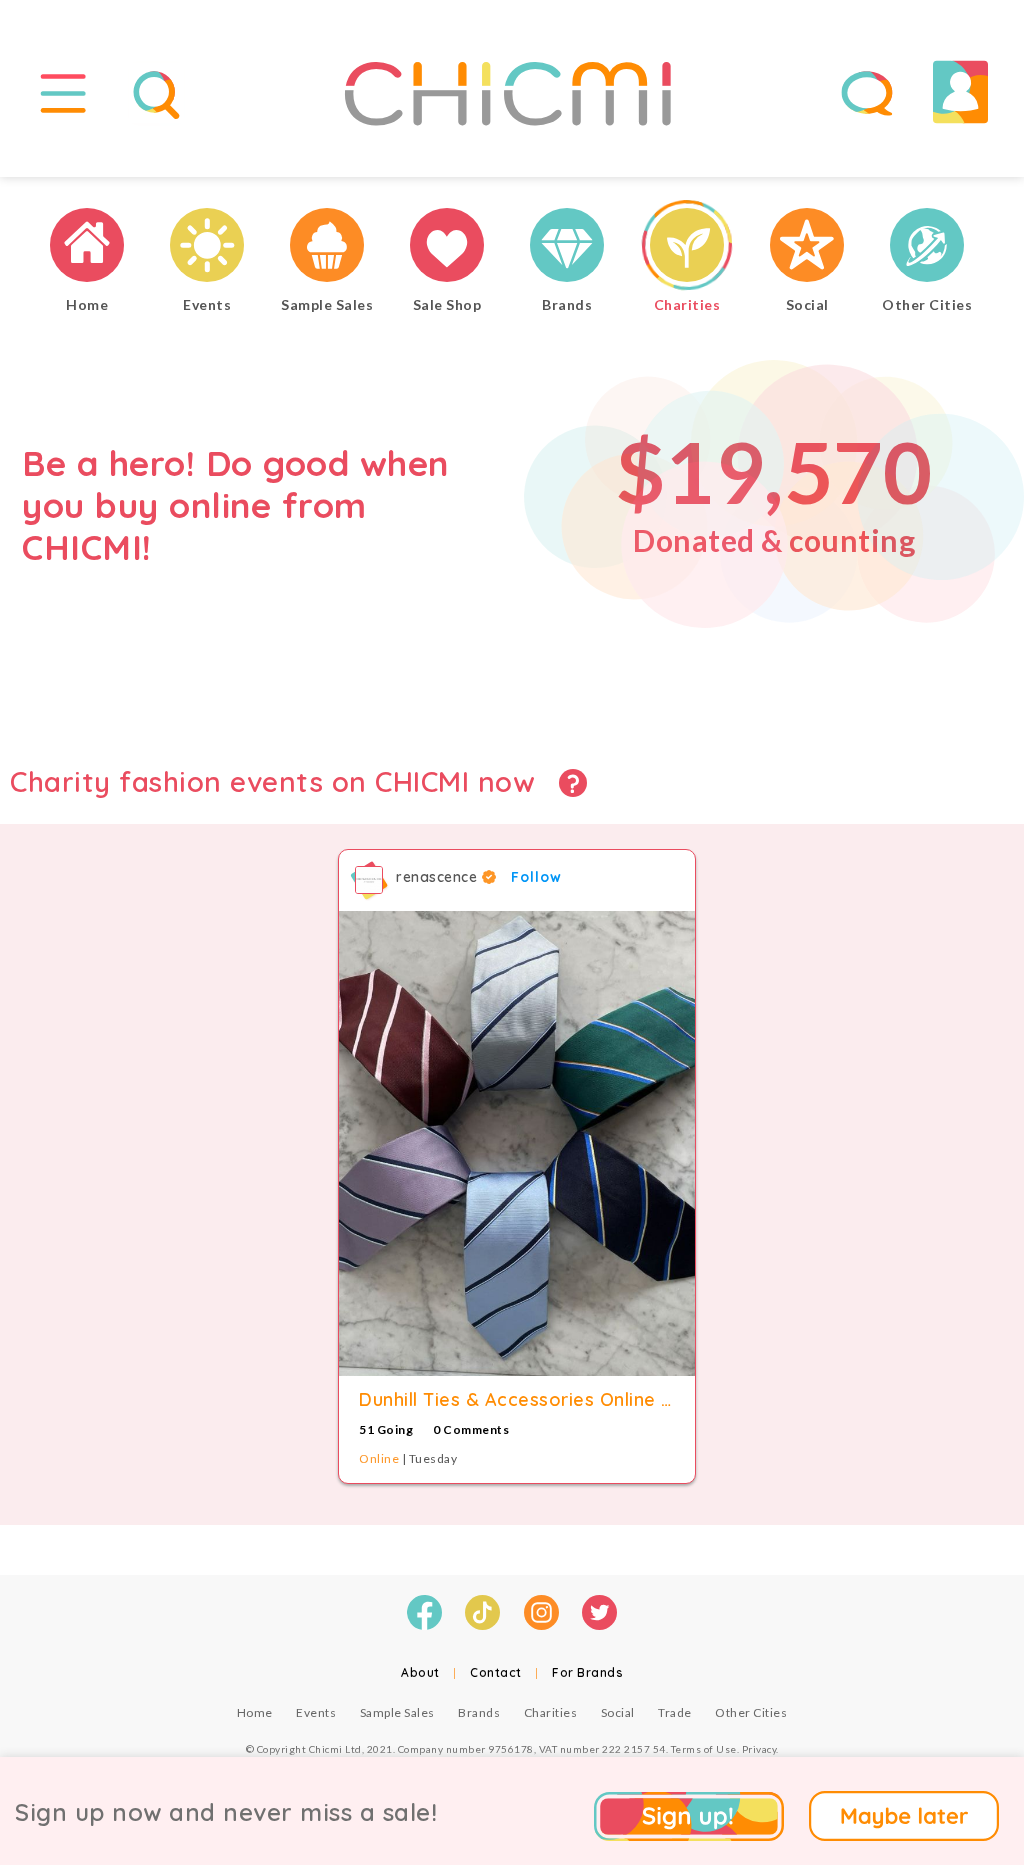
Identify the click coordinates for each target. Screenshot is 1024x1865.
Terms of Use (704, 1749)
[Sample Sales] (327, 247)
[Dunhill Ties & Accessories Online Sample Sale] (517, 1143)
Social (618, 1712)
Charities (551, 1712)
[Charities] (687, 247)
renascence (439, 877)
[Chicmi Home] (87, 247)
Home (255, 1712)
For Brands (587, 1672)
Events (316, 1712)
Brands (479, 1712)
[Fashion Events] (207, 247)
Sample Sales (397, 1712)
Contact (496, 1672)
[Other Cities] (927, 247)
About (420, 1672)
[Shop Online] (447, 247)
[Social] (807, 247)
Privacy (759, 1749)
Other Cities (751, 1712)
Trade (675, 1712)
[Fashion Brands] (567, 247)
